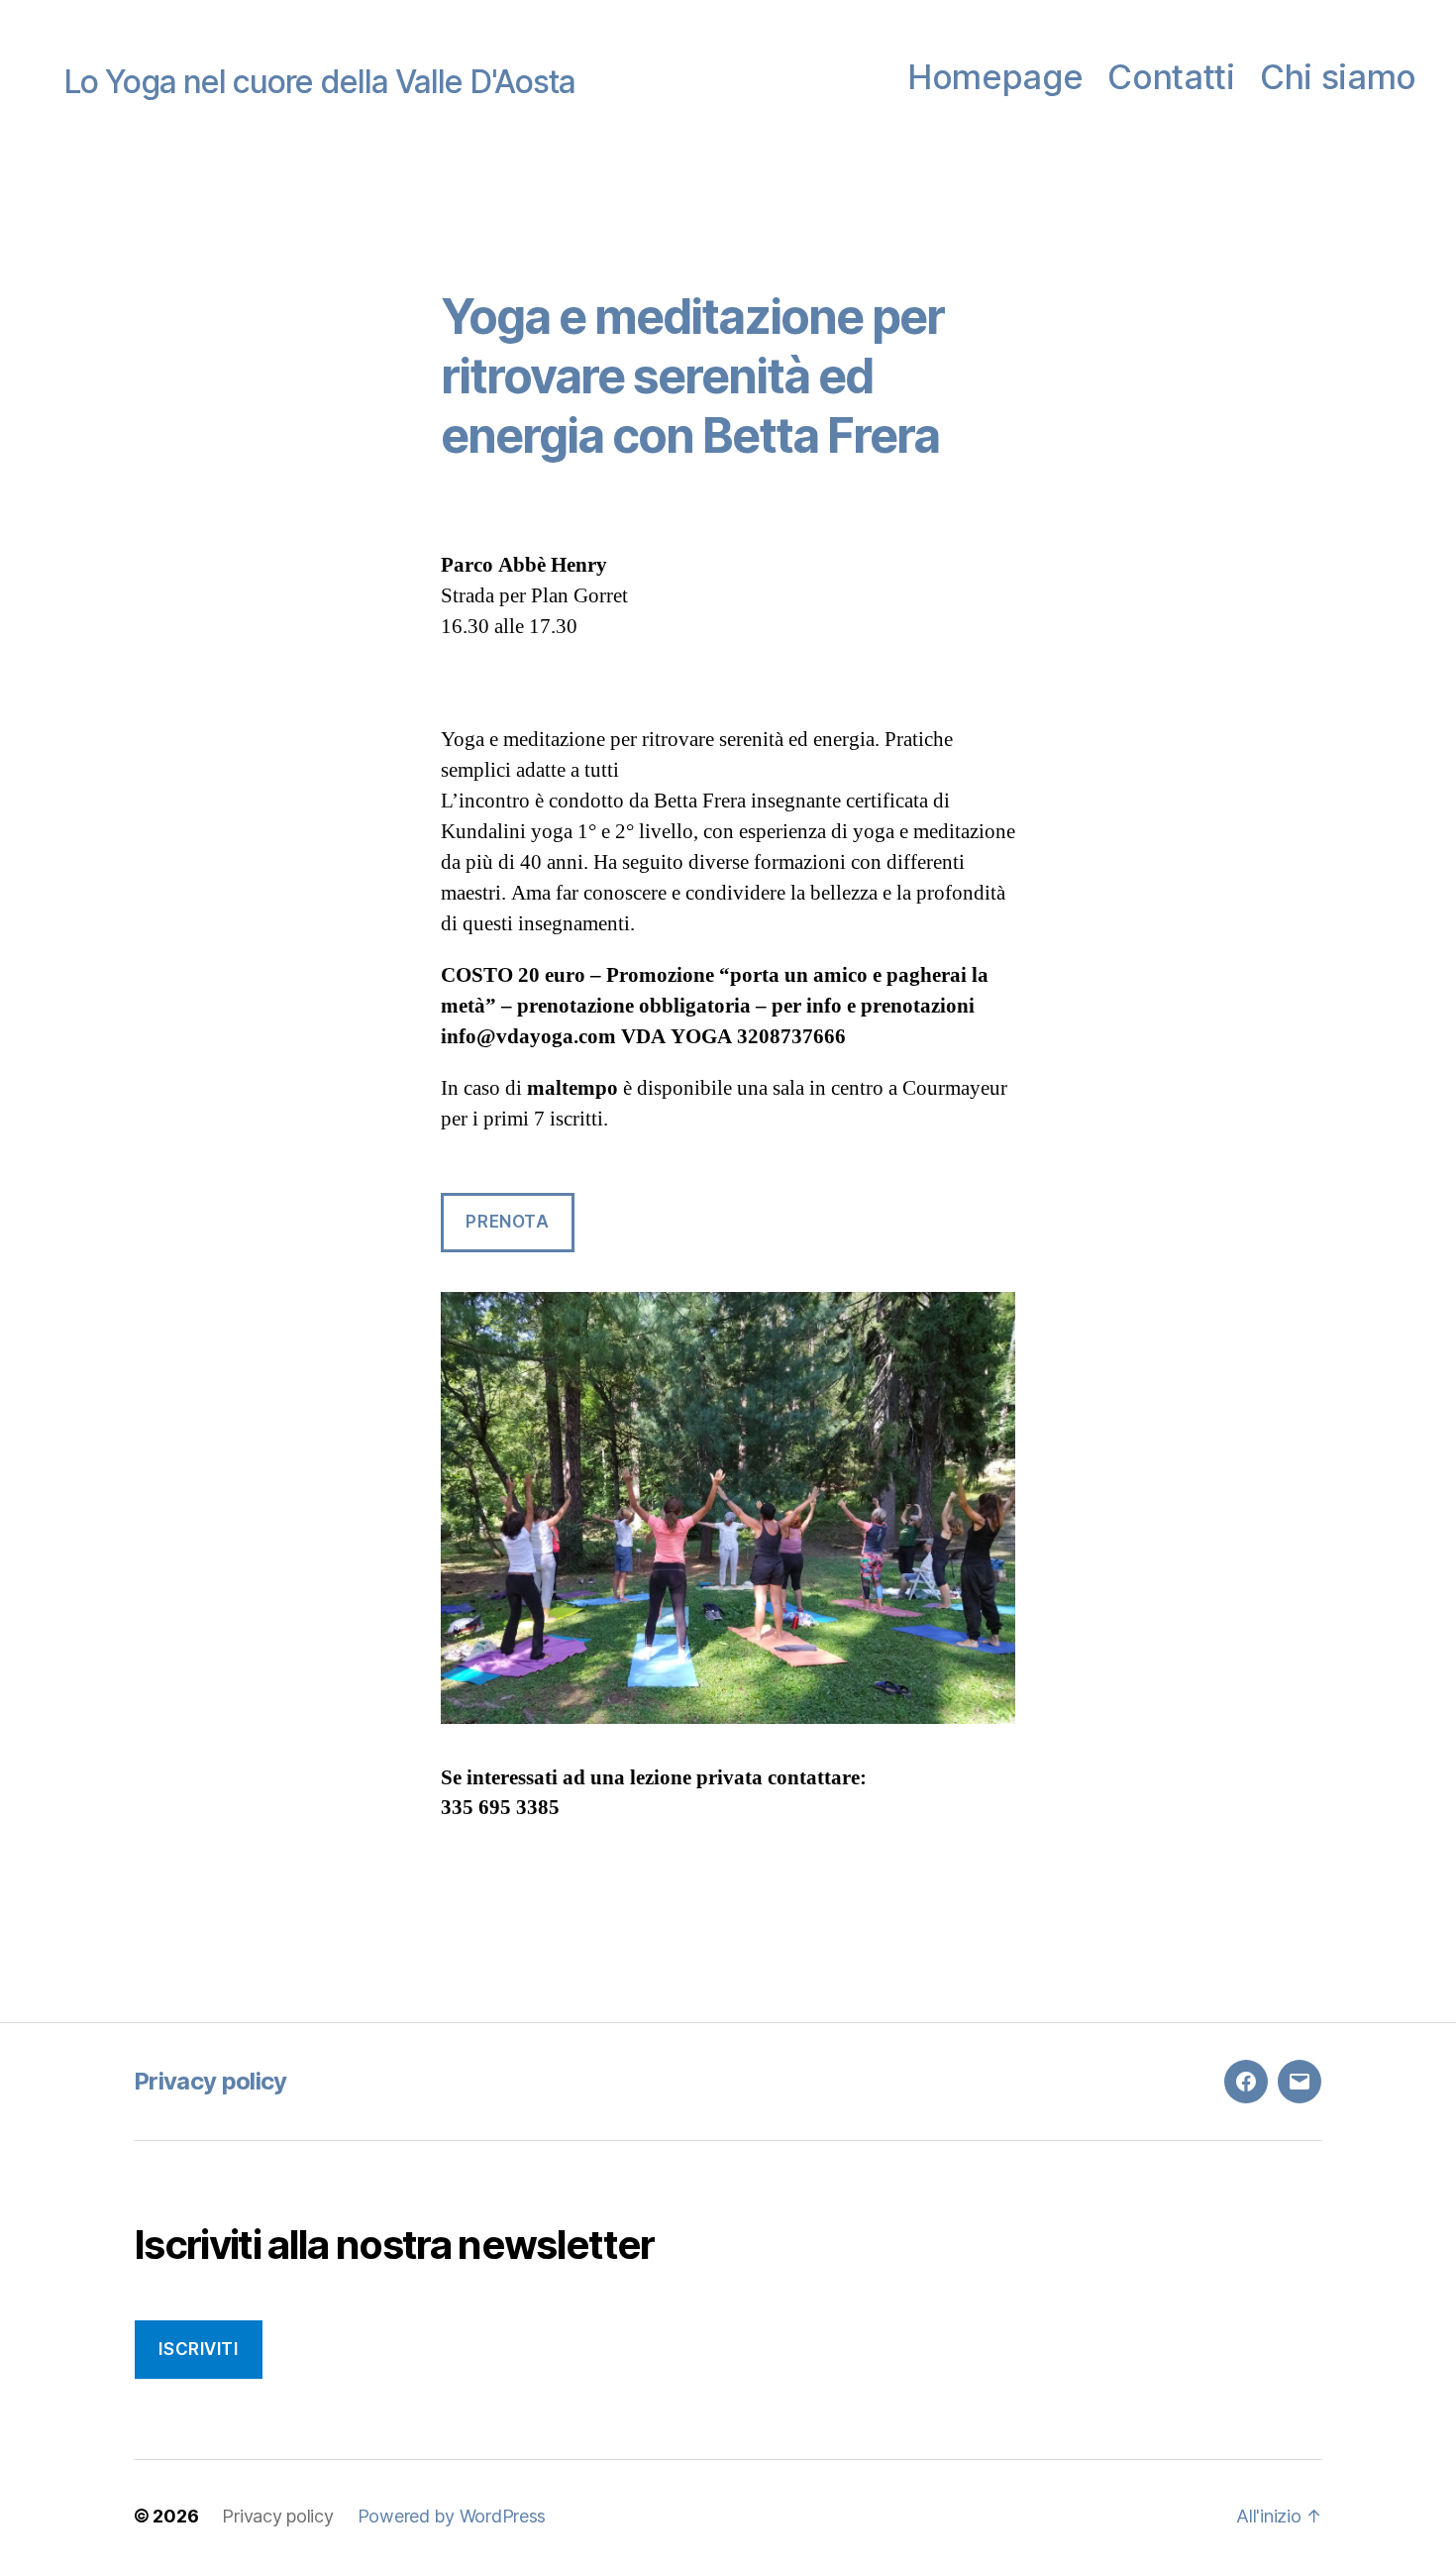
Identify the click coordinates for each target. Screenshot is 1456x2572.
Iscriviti (198, 2349)
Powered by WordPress (452, 2516)
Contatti (1171, 77)
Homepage (995, 77)
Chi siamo (1338, 77)
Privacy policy (210, 2081)
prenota (507, 1222)
